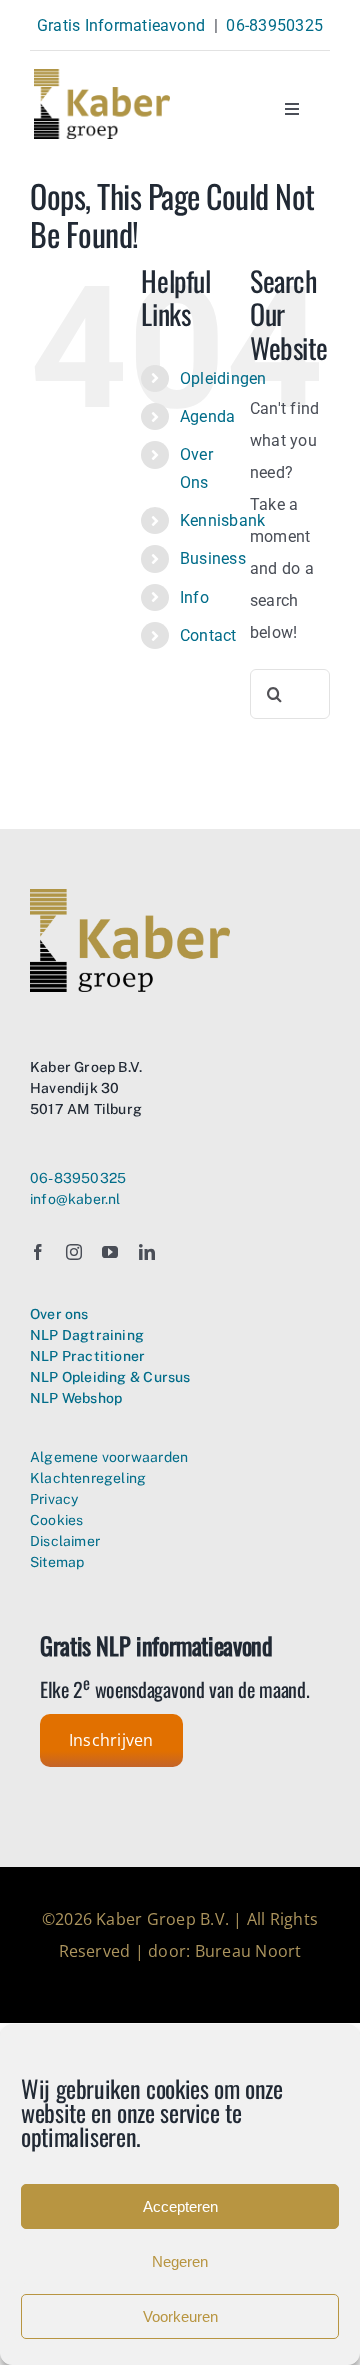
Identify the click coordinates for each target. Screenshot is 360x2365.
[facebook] (38, 1252)
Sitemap (57, 1562)
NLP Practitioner (87, 1356)
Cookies (56, 1520)
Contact (208, 635)
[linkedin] (147, 1252)
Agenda (207, 416)
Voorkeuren (180, 2316)
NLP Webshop (76, 1398)
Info (194, 597)
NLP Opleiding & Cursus (110, 1377)
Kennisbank (222, 520)
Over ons (59, 1314)
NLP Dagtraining (87, 1335)
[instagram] (74, 1252)
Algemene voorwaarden (109, 1457)
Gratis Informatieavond (121, 25)
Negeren (180, 2261)
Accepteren (180, 2206)
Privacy (54, 1499)
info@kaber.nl (75, 1199)
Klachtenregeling (88, 1478)
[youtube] (110, 1252)
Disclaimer (65, 1541)
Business (213, 558)
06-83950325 (274, 25)
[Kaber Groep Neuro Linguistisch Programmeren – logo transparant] (102, 76)
